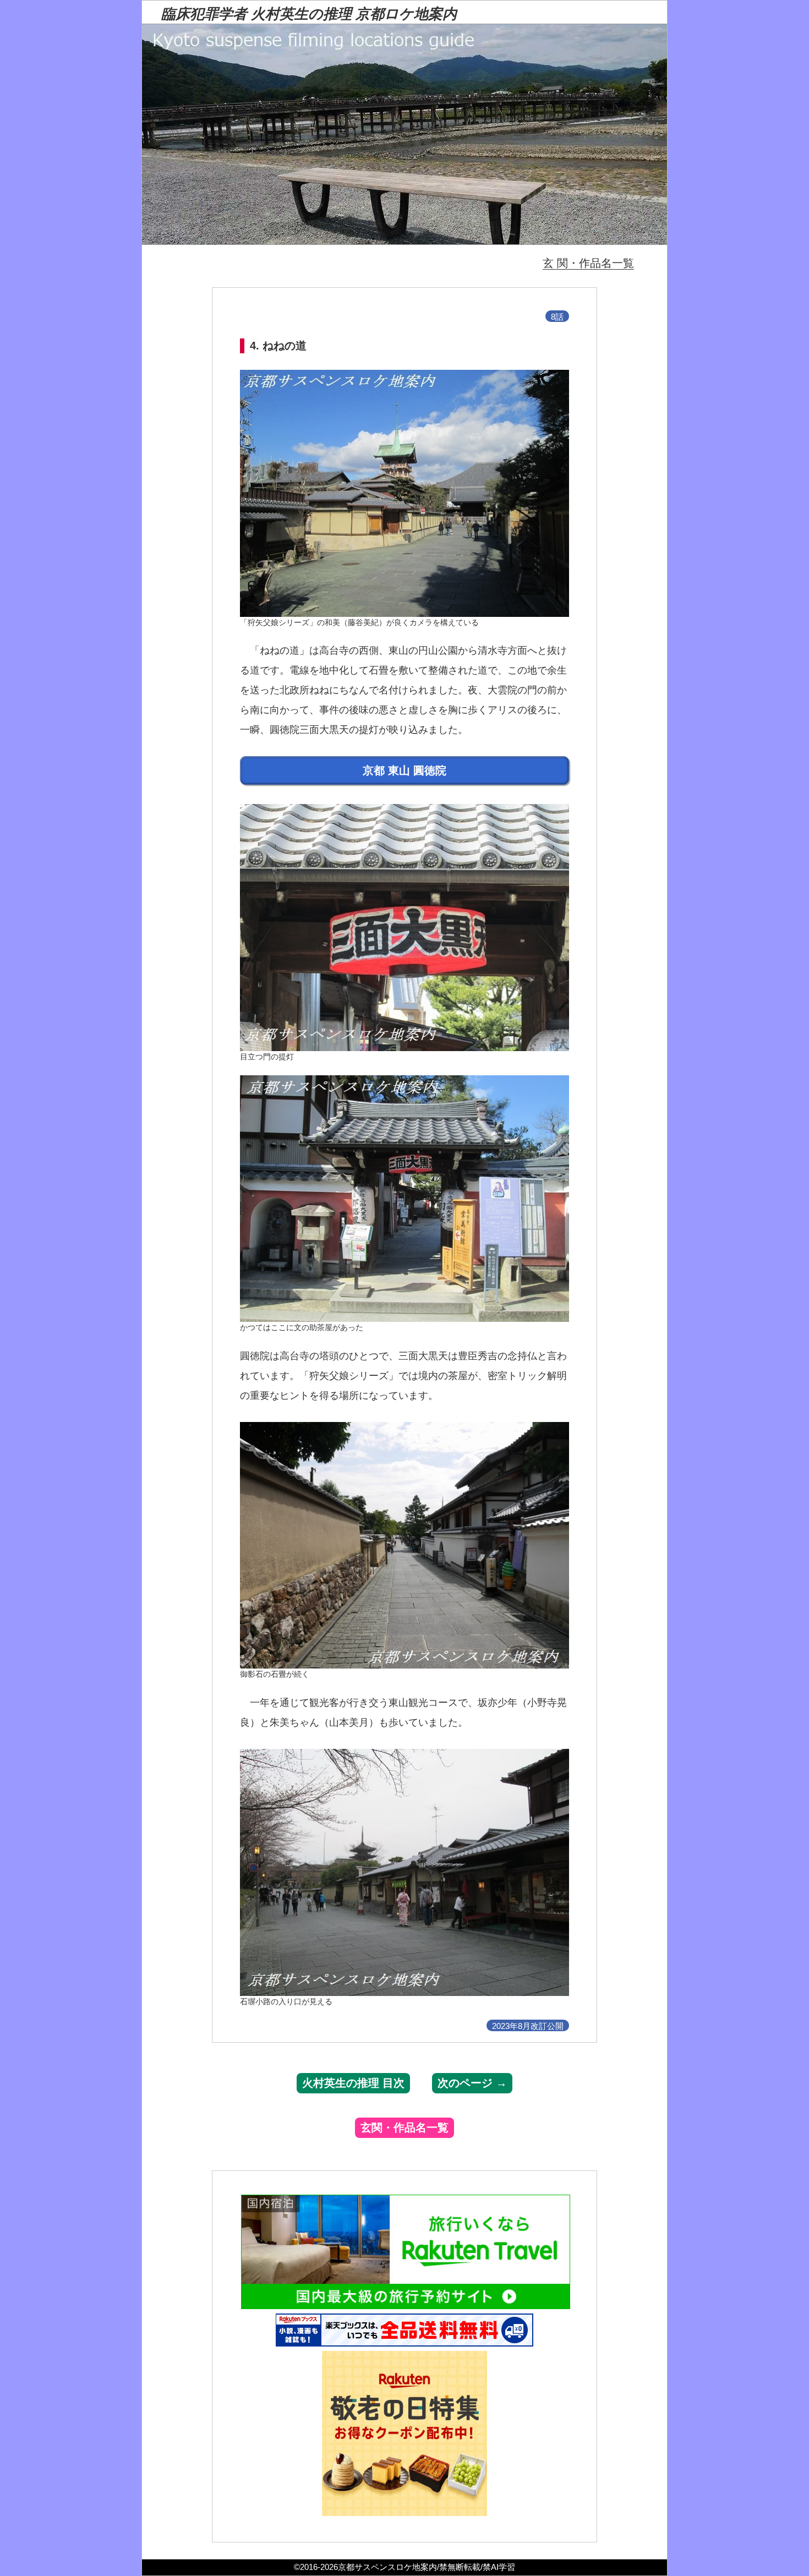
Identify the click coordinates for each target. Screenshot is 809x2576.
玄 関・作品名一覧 (588, 263)
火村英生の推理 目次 (353, 2083)
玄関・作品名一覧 (404, 2127)
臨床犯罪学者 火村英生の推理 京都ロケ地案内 (309, 14)
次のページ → (472, 2083)
